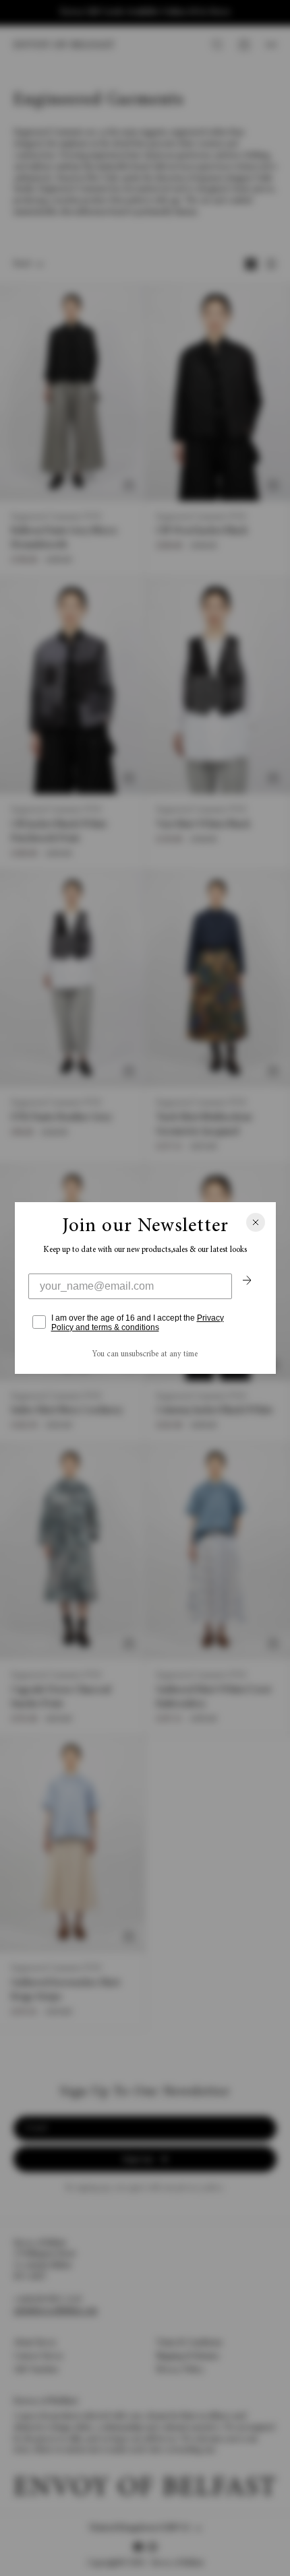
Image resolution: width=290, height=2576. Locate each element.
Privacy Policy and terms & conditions (138, 1323)
